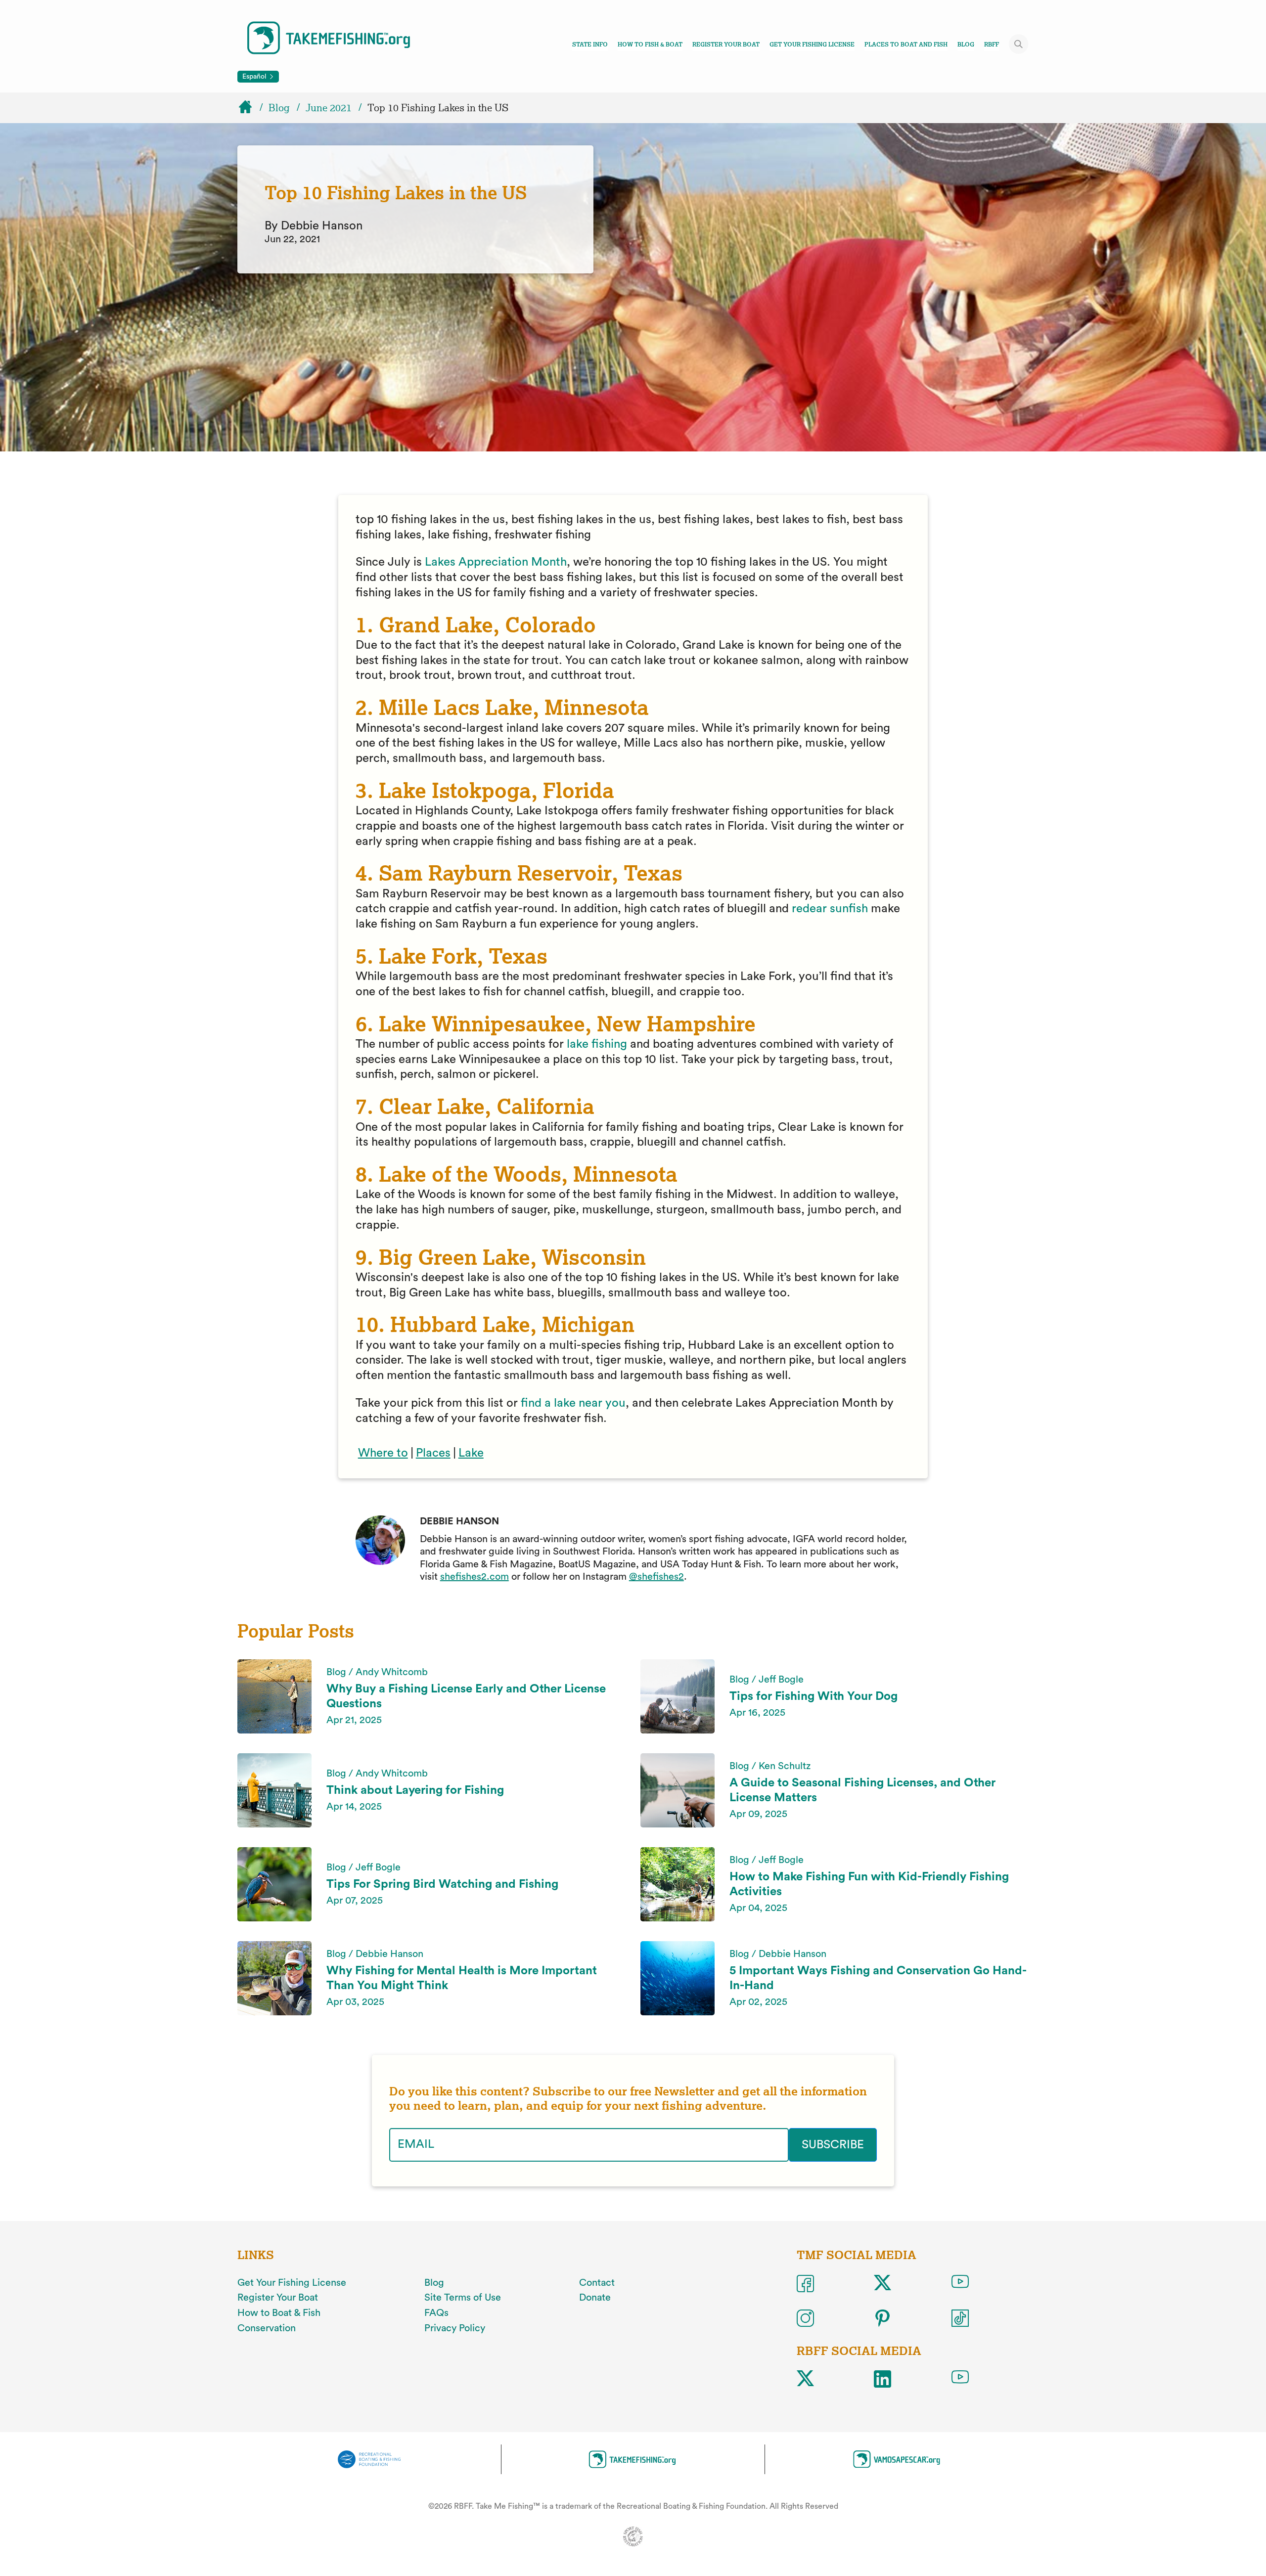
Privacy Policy (455, 2328)
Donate (595, 2298)
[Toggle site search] (1019, 44)
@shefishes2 (656, 1577)
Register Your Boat (726, 44)
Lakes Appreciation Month (496, 562)
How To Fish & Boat (650, 44)
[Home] (250, 108)
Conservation (267, 2328)
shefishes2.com (475, 1577)
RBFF (992, 44)
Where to (383, 1453)
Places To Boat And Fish (906, 44)
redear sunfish (828, 909)
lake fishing (597, 1044)
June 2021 (329, 108)
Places (433, 1453)
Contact (597, 2283)
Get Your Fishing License (812, 44)
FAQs (436, 2313)
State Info (590, 44)
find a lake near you (573, 1403)
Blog (966, 44)
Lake (471, 1453)
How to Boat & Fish (279, 2313)
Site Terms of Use (463, 2298)
